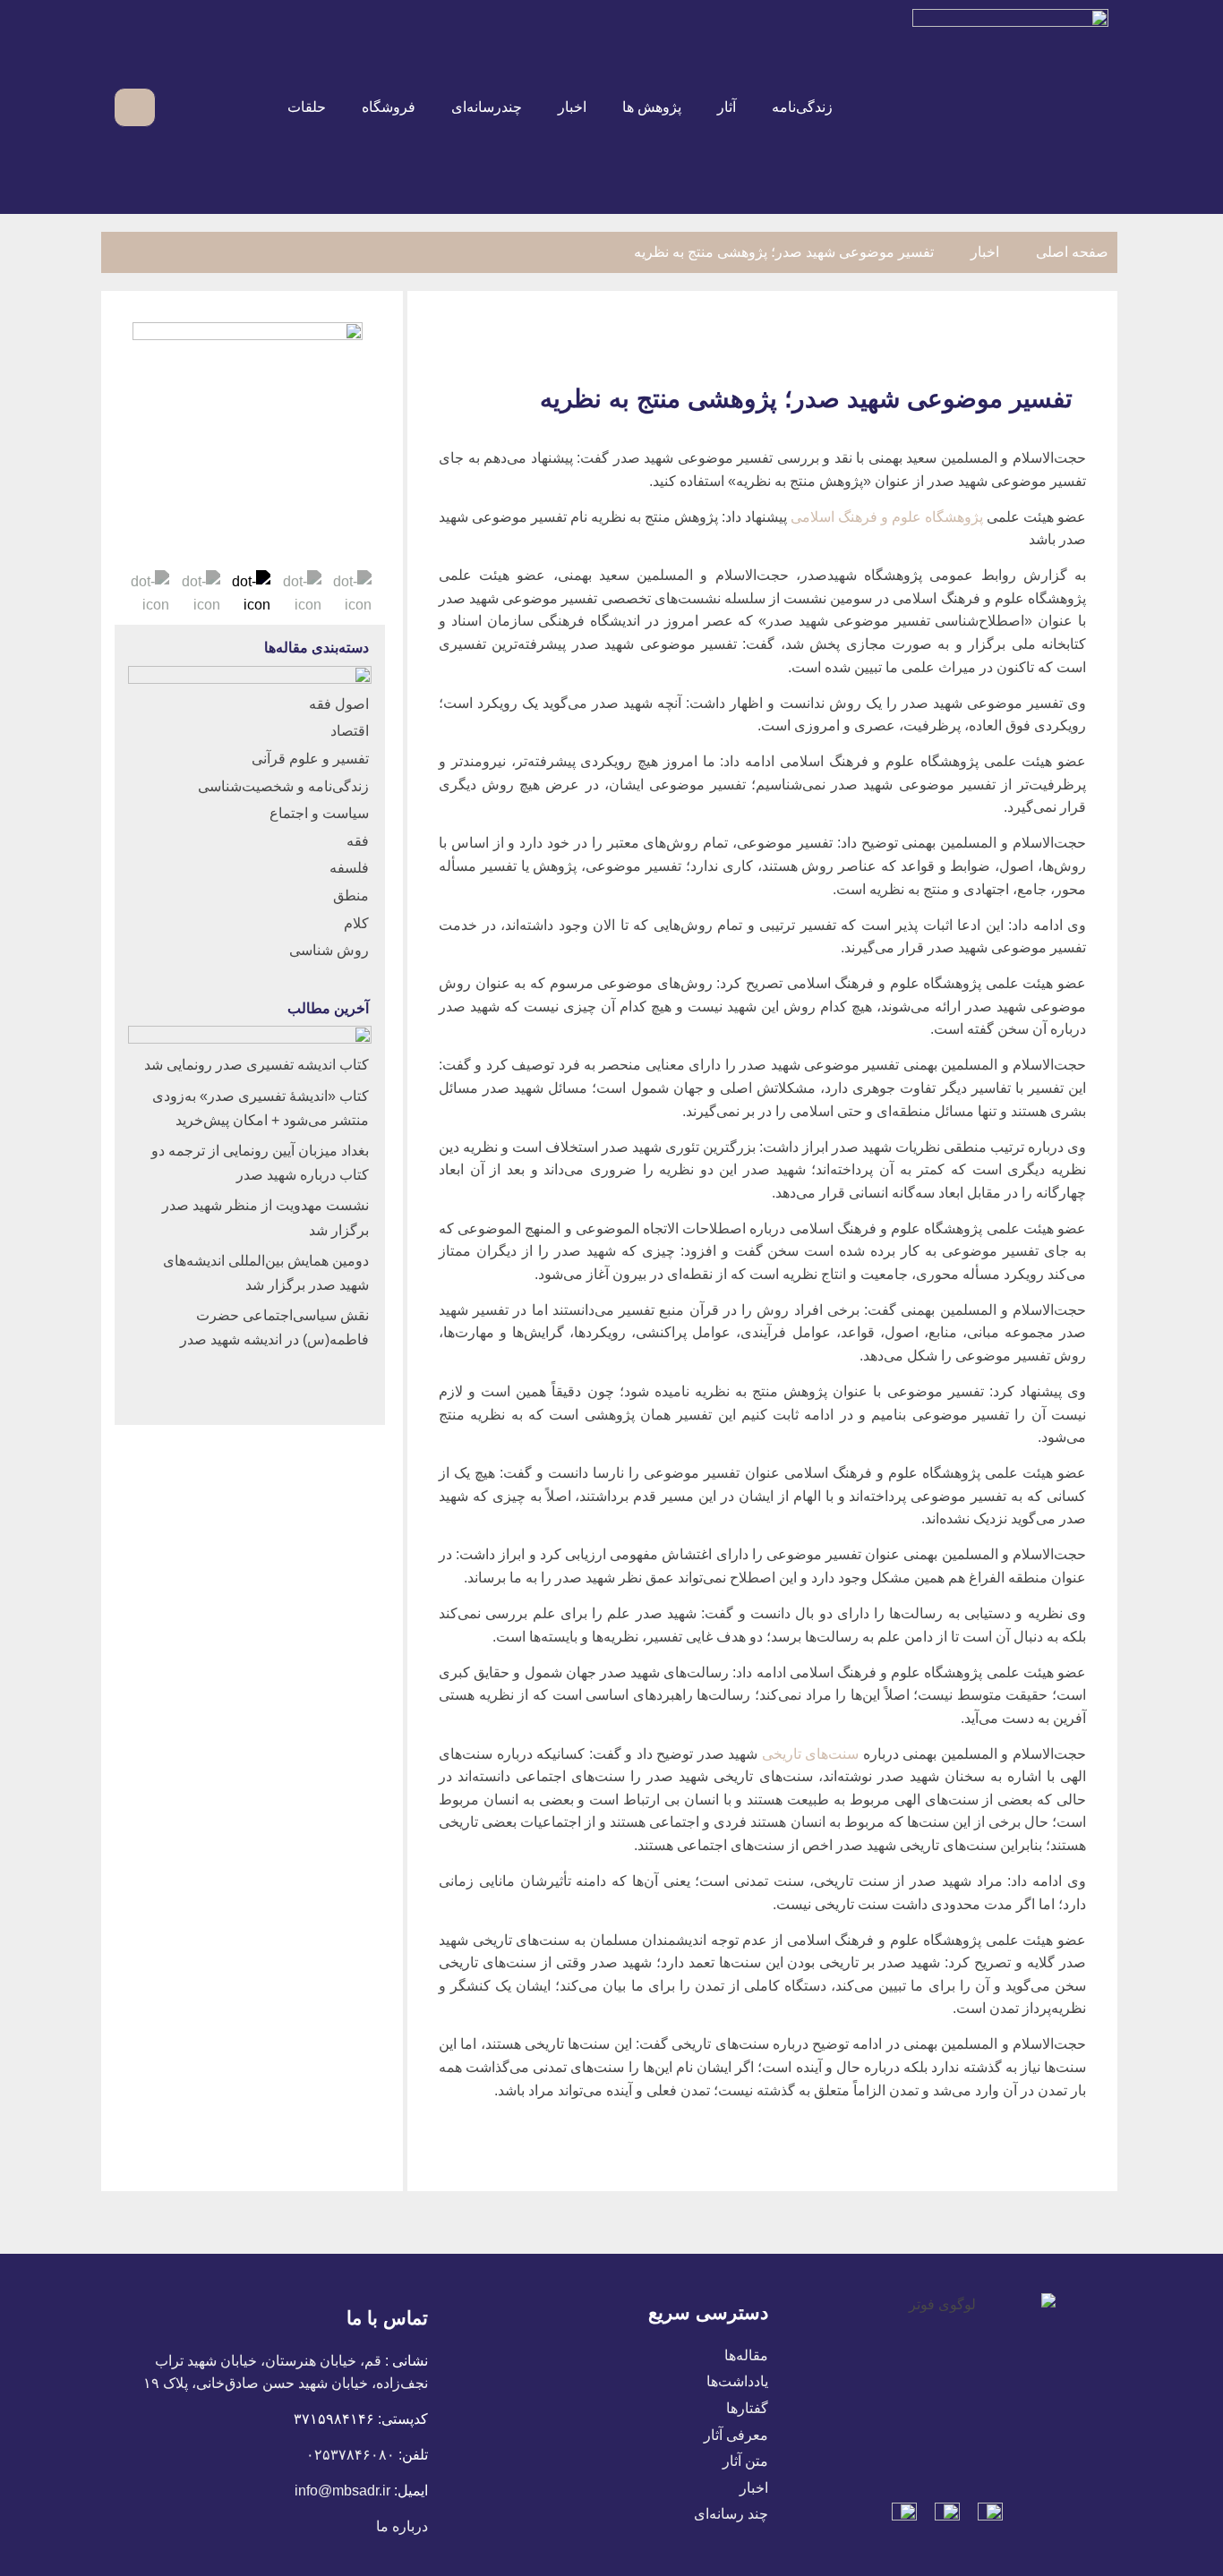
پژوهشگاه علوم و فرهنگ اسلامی (887, 517)
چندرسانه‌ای (487, 107)
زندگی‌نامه (802, 107)
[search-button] (180, 107)
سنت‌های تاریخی (811, 1754)
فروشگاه (389, 107)
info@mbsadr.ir (342, 2491)
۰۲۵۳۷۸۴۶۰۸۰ (351, 2455)
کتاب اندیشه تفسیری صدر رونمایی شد (257, 1065)
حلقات (307, 107)
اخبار (572, 107)
